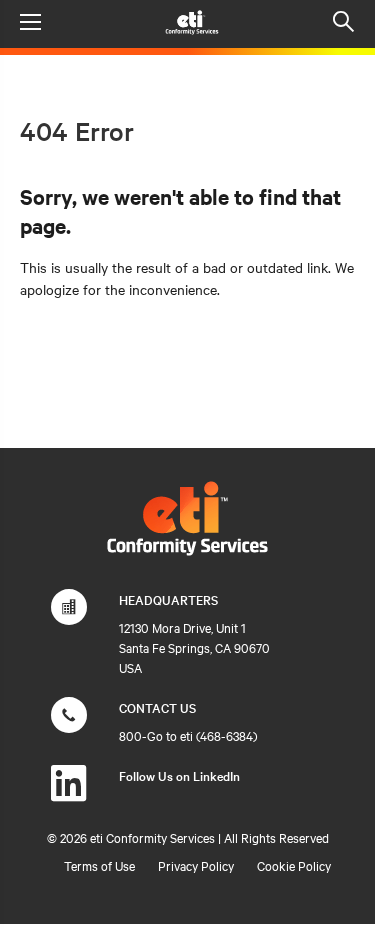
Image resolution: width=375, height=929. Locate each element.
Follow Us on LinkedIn (179, 775)
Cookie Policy (294, 865)
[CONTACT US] (69, 725)
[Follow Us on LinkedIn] (69, 793)
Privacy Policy (196, 865)
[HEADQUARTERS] (69, 617)
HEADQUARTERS (168, 599)
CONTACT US (157, 707)
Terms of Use (99, 865)
